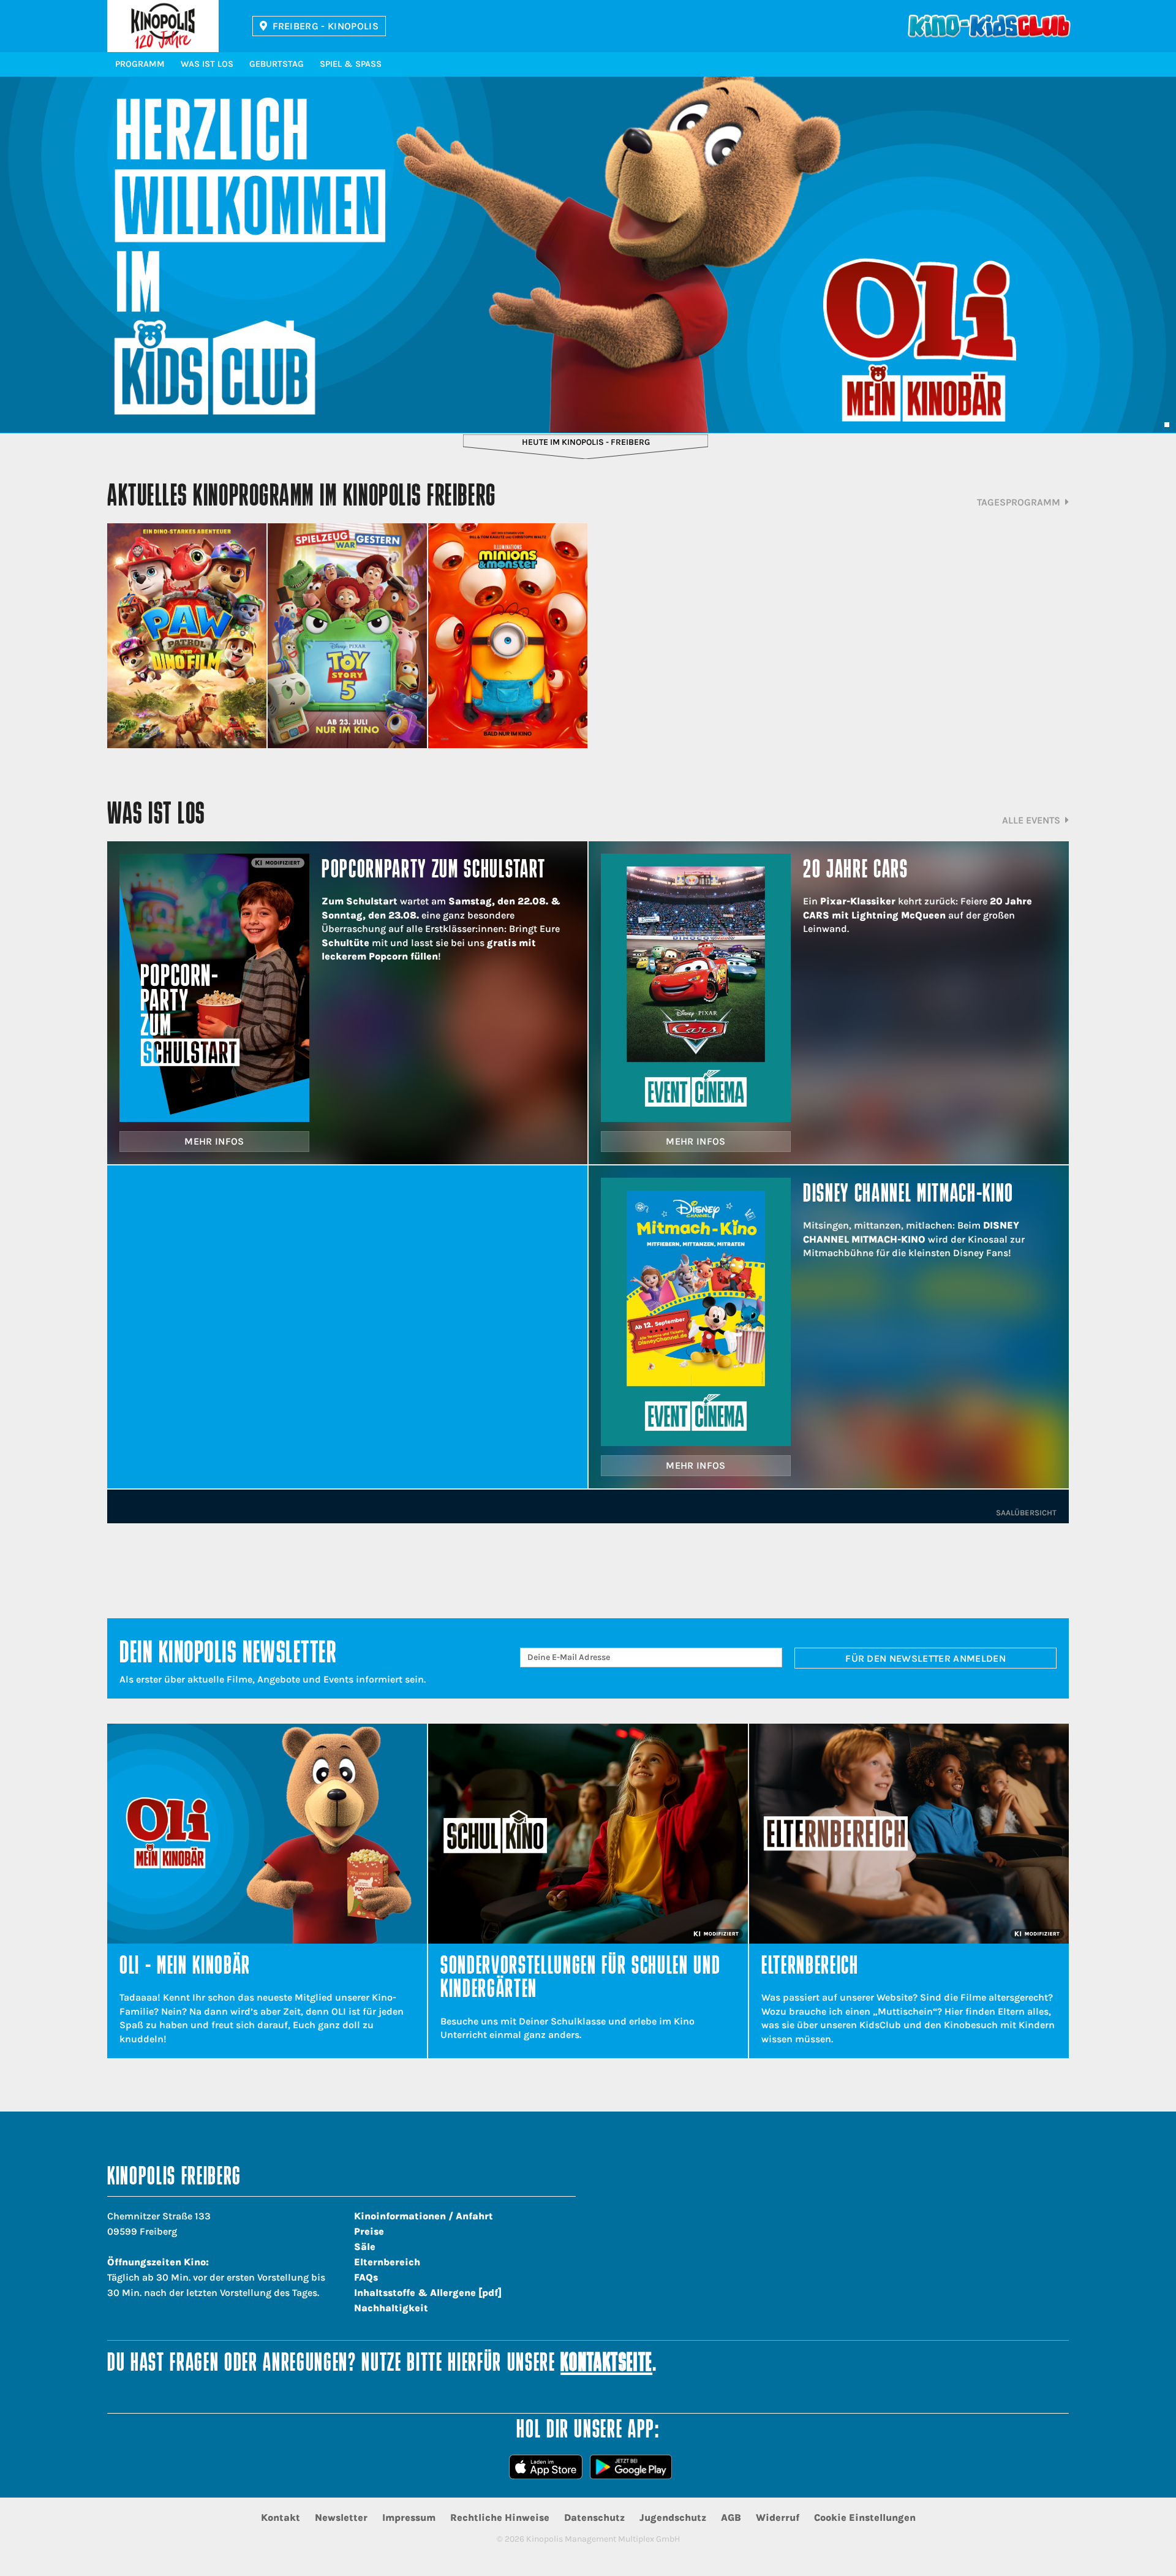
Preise (369, 2231)
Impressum (409, 2517)
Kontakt (281, 2517)
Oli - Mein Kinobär (185, 1967)
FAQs (366, 2277)
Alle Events (1031, 820)
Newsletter (341, 2517)
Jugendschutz (673, 2517)
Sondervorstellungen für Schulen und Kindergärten (580, 1979)
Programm (140, 64)
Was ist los (207, 64)
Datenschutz (594, 2517)
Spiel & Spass (351, 64)
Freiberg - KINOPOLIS (326, 26)
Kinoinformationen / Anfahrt (424, 2216)
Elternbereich (810, 1967)
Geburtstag (277, 64)
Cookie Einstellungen (865, 2517)
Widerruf (778, 2517)
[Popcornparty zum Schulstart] (214, 988)
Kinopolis (163, 26)
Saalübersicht (1026, 1513)
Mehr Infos (214, 1141)
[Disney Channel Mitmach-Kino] (696, 1312)
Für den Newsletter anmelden (925, 1658)
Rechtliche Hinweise (500, 2517)
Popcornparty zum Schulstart (434, 871)
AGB (731, 2517)
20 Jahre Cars (856, 871)
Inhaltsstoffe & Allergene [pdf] (428, 2293)
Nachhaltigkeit (391, 2308)
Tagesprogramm (1019, 502)
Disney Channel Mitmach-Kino (908, 1195)
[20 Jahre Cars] (696, 988)
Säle (365, 2247)
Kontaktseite (606, 2364)
